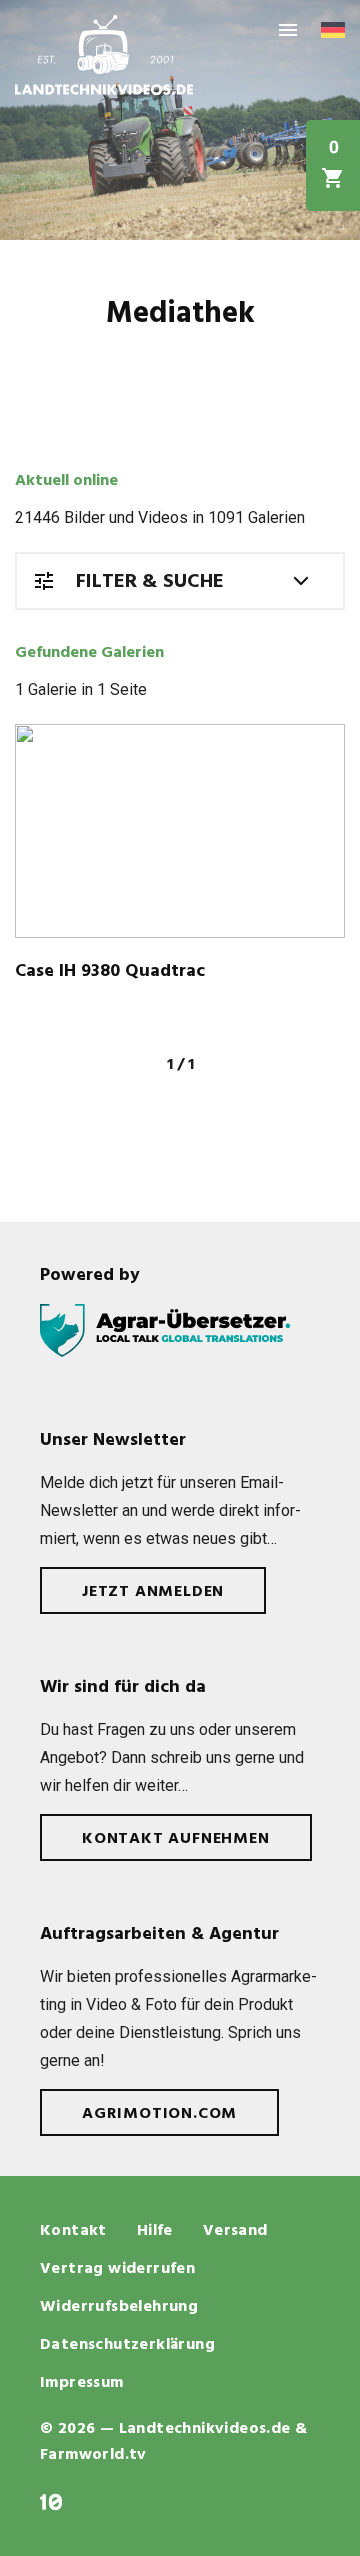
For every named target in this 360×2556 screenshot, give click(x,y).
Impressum (82, 2383)
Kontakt (73, 2231)
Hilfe (155, 2231)
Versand (235, 2231)
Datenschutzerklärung (127, 2345)
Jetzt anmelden (153, 1592)
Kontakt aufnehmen (176, 1839)
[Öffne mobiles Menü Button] (288, 30)
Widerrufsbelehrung (119, 2307)
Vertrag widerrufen (117, 2269)
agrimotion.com (159, 2114)
